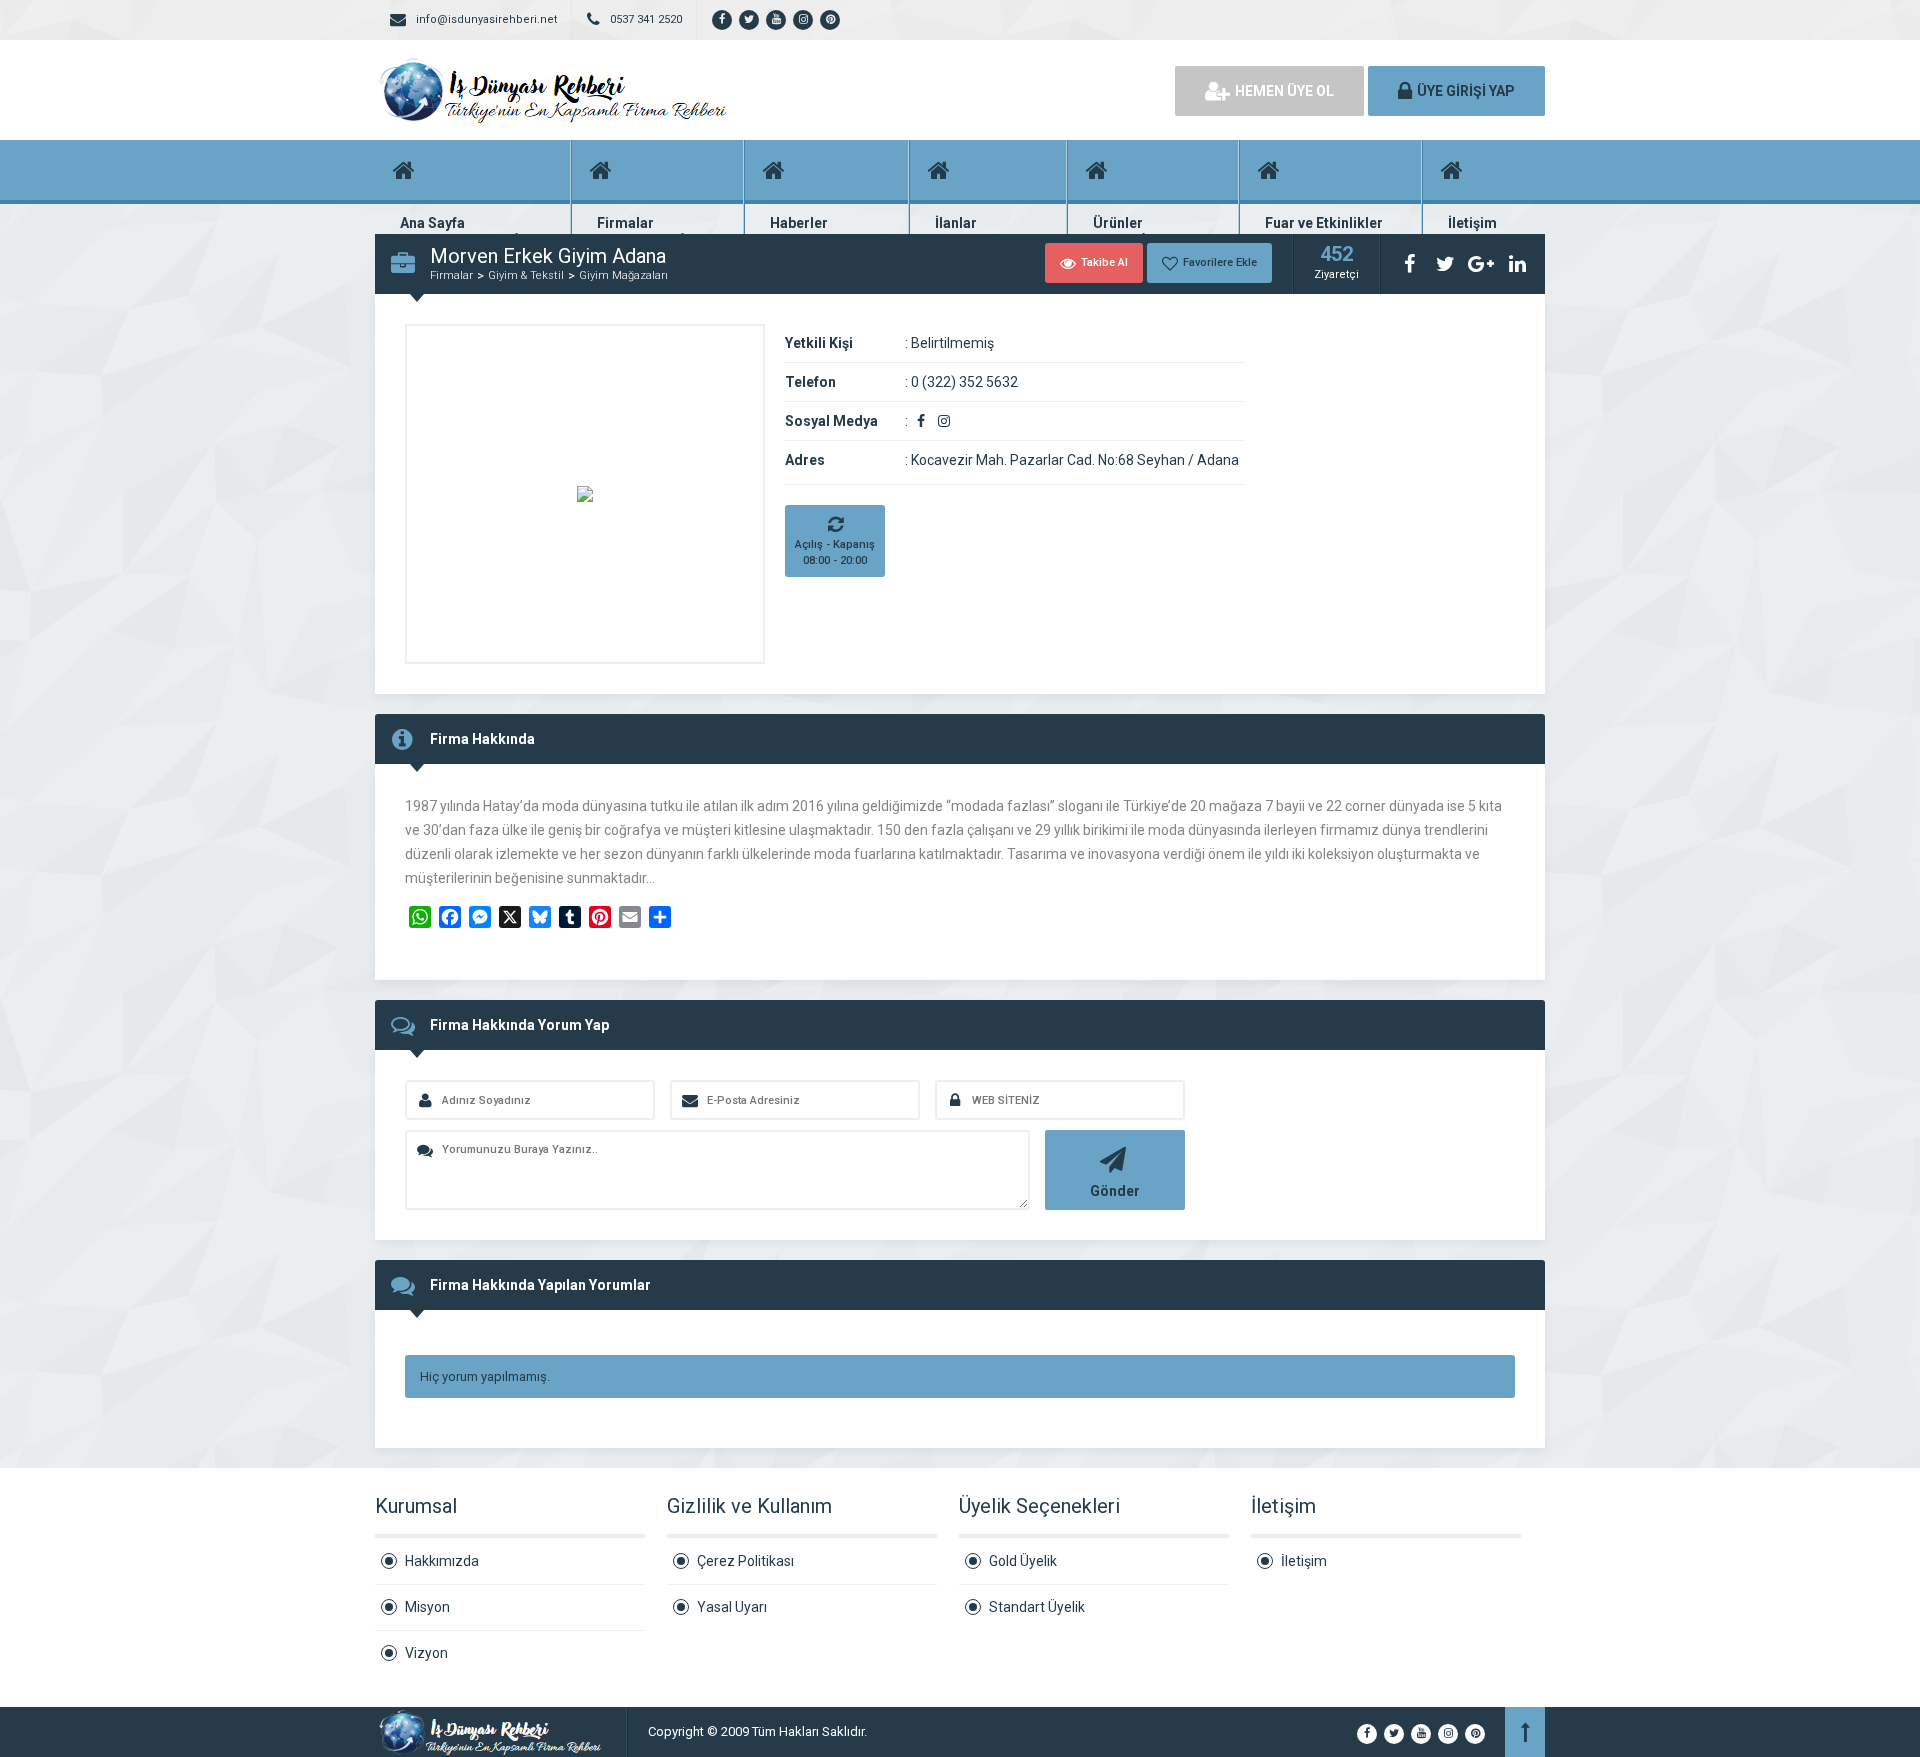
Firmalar (451, 275)
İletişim (1304, 1561)
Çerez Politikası (745, 1561)
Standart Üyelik (1037, 1607)
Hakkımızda (442, 1561)
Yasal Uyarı (732, 1607)
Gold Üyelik (1023, 1561)
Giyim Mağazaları (623, 275)
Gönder (1115, 1191)
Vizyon (426, 1653)
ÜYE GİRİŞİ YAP (1466, 91)
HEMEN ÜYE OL (1284, 91)
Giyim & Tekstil (526, 275)
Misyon (427, 1607)
